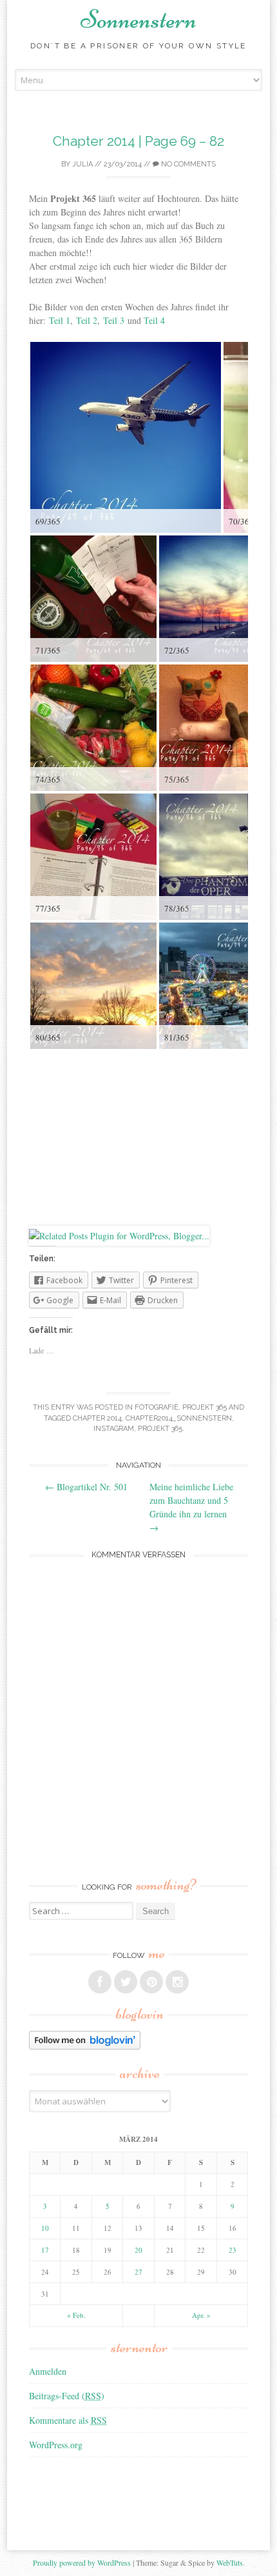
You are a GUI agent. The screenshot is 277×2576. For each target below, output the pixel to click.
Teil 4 (154, 320)
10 (45, 2228)
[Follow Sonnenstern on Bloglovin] (85, 2046)
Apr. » (201, 2315)
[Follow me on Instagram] (177, 1982)
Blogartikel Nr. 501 (86, 1487)
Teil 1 (60, 320)
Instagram (114, 1429)
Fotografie (157, 1407)
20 (138, 2250)
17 (45, 2250)
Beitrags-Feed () (67, 2396)
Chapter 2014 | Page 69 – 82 (138, 141)
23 (233, 2250)
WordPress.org (56, 2445)
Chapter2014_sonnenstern (179, 1418)
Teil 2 (87, 320)
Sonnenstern (138, 19)
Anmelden (48, 2371)
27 (138, 2272)
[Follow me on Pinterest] (151, 1982)
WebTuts (230, 2562)
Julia (82, 164)
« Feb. (76, 2315)
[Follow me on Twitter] (126, 1982)
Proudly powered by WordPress (82, 2562)
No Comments (187, 164)
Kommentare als (68, 2420)
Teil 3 (114, 320)
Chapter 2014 (97, 1418)
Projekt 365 (205, 1407)
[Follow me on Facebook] (100, 1982)
